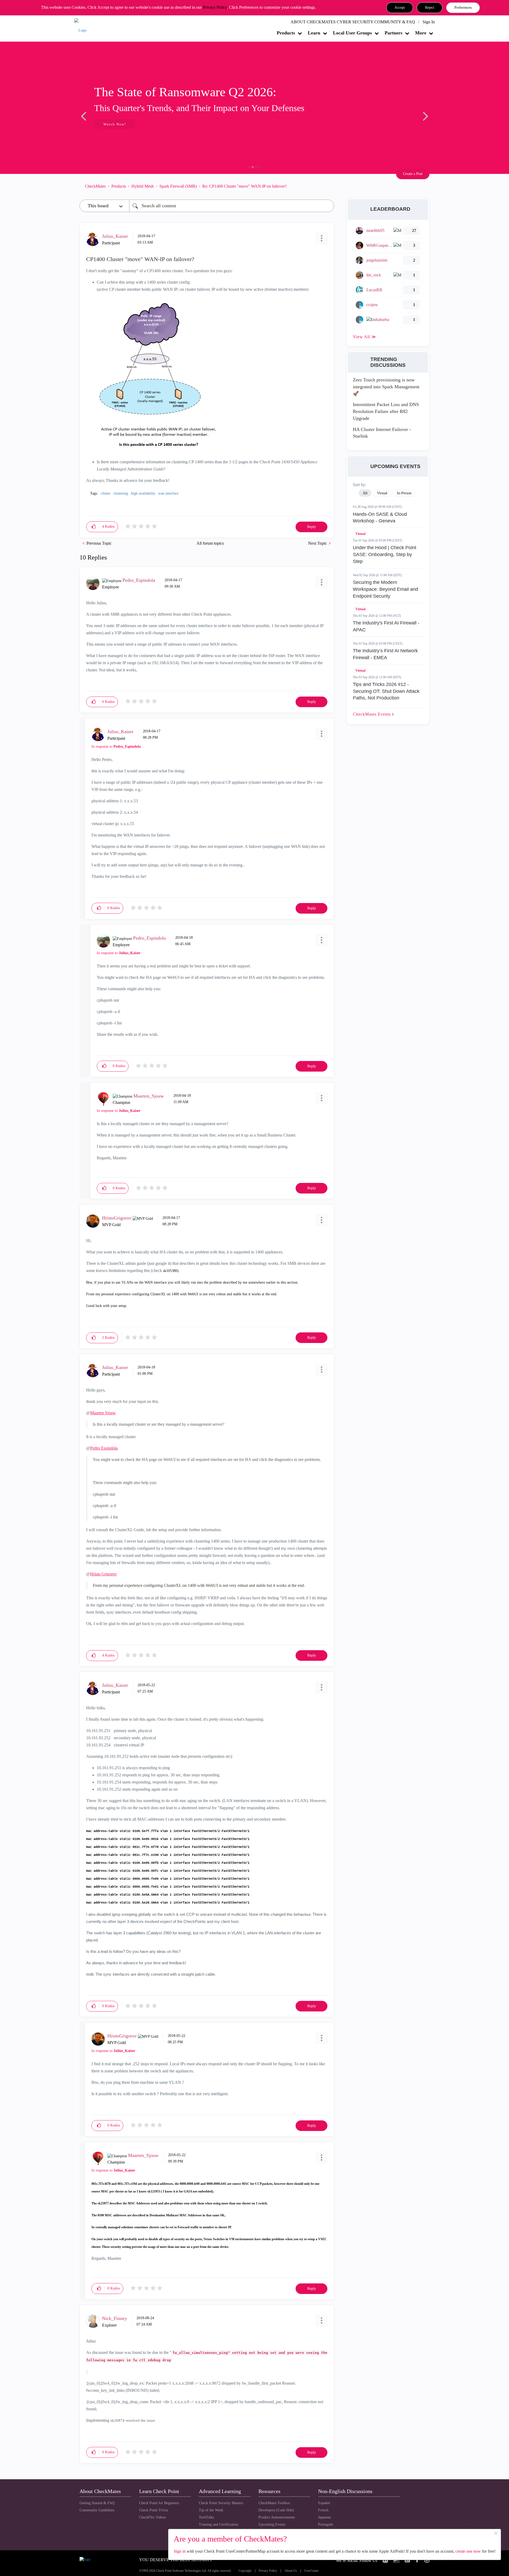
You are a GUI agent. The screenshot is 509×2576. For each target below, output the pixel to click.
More (421, 33)
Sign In (429, 22)
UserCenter (311, 2571)
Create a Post (413, 174)
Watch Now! (115, 124)
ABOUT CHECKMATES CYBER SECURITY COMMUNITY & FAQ (353, 22)
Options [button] (327, 186)
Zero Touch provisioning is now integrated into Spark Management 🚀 (386, 387)
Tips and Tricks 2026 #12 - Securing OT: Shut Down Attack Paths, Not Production (386, 691)
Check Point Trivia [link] (153, 2510)
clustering (121, 493)
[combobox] (232, 206)
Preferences (463, 8)
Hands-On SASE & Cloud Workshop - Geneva (380, 518)
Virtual (360, 534)
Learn (314, 33)
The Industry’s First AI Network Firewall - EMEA (385, 654)
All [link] (365, 493)
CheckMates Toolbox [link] (274, 2503)
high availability (143, 493)
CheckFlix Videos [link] (152, 2517)
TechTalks (206, 2517)
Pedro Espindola (104, 1448)
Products (286, 33)
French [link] (323, 2510)
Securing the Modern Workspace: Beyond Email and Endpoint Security (385, 589)
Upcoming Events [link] (272, 2524)
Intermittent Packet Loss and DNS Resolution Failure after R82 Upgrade (386, 411)
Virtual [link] (382, 493)
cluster (106, 493)
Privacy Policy (215, 7)
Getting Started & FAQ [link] (97, 2503)
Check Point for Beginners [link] (159, 2503)
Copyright (245, 2571)
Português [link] (326, 2524)
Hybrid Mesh (143, 186)
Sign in (180, 2551)
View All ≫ (365, 337)
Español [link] (324, 2503)
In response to (116, 747)
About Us (291, 2571)
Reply (312, 527)
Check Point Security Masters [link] (221, 2503)
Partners (394, 33)
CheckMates (95, 186)
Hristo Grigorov (104, 1574)
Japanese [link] (324, 2517)
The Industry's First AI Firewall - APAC (386, 626)
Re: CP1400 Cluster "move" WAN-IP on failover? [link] (244, 186)
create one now (468, 2551)
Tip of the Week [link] (211, 2510)
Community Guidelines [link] (97, 2510)
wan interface (168, 493)
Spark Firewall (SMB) (178, 186)
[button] (400, 8)
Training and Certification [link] (218, 2524)
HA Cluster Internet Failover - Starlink (382, 433)
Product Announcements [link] (277, 2517)
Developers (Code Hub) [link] (276, 2510)
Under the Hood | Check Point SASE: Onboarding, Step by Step (385, 554)
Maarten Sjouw (103, 1413)
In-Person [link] (404, 493)
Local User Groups (352, 33)
